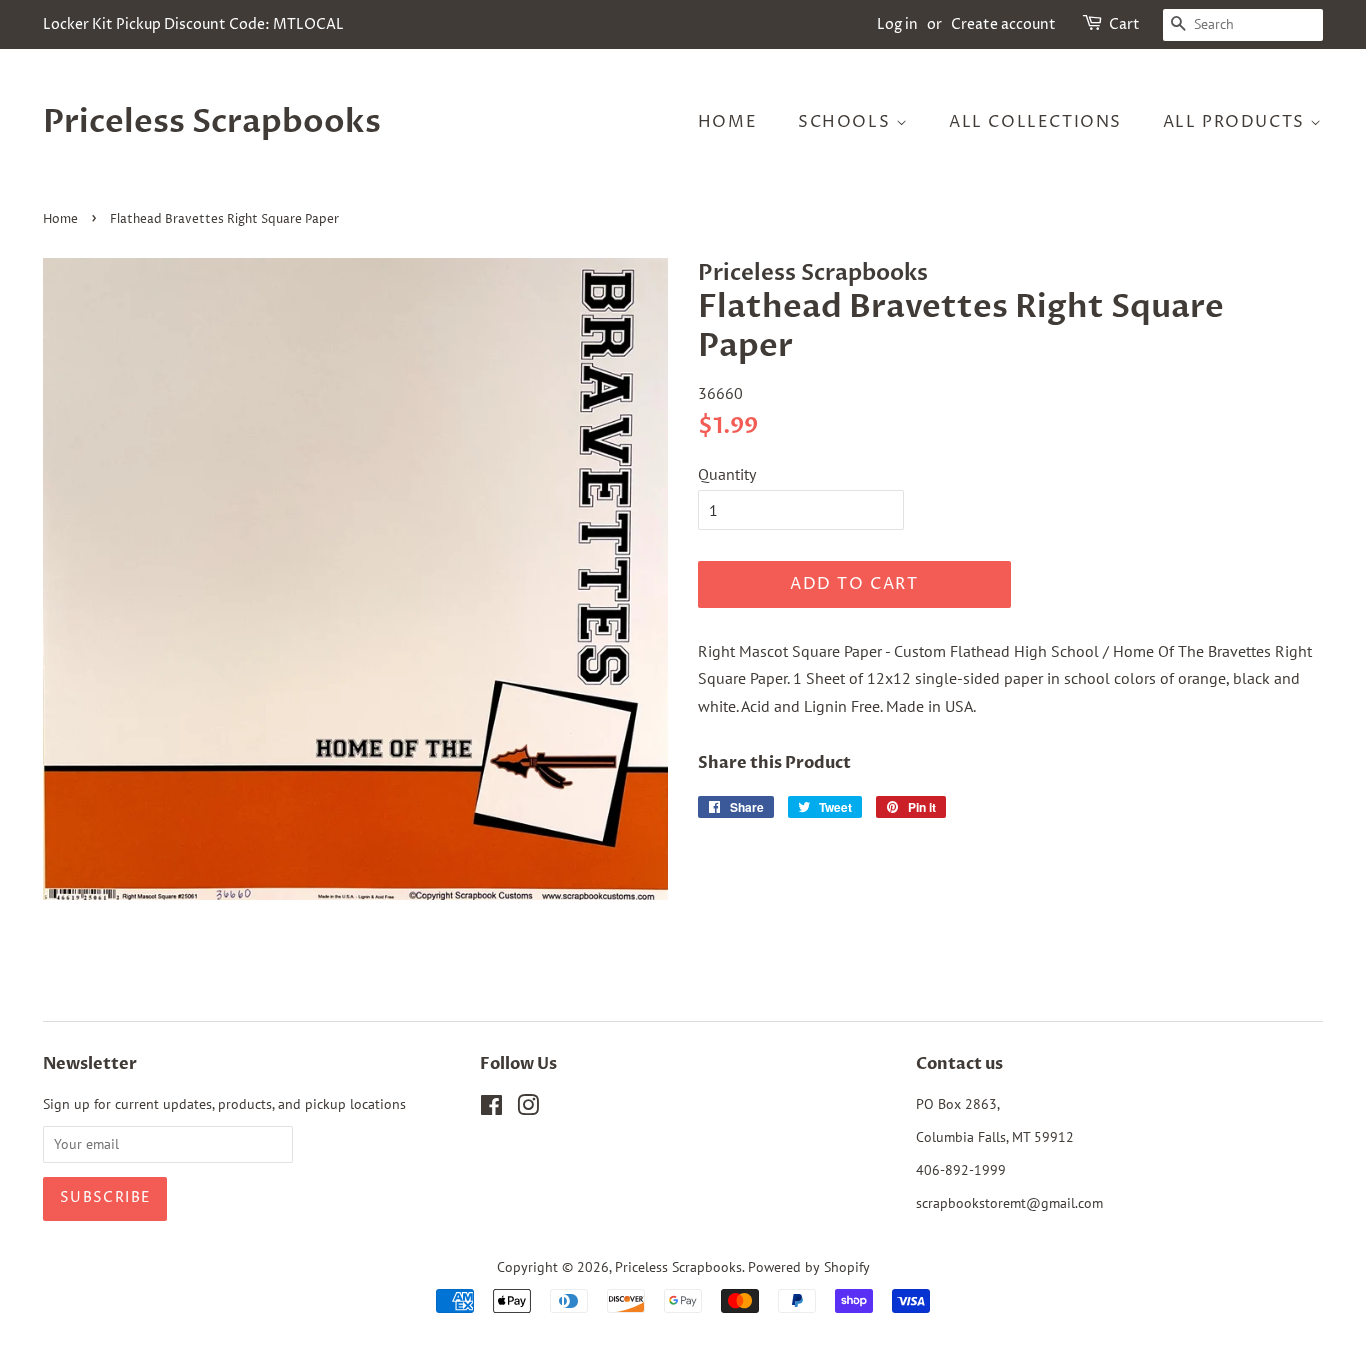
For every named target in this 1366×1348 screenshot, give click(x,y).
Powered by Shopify (809, 1267)
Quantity (727, 474)
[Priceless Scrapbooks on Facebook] (491, 1109)
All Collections (1035, 122)
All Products (1237, 122)
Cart (1124, 24)
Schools (847, 122)
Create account (1003, 24)
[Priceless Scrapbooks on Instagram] (528, 1109)
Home (727, 122)
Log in (897, 24)
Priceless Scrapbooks (212, 122)
